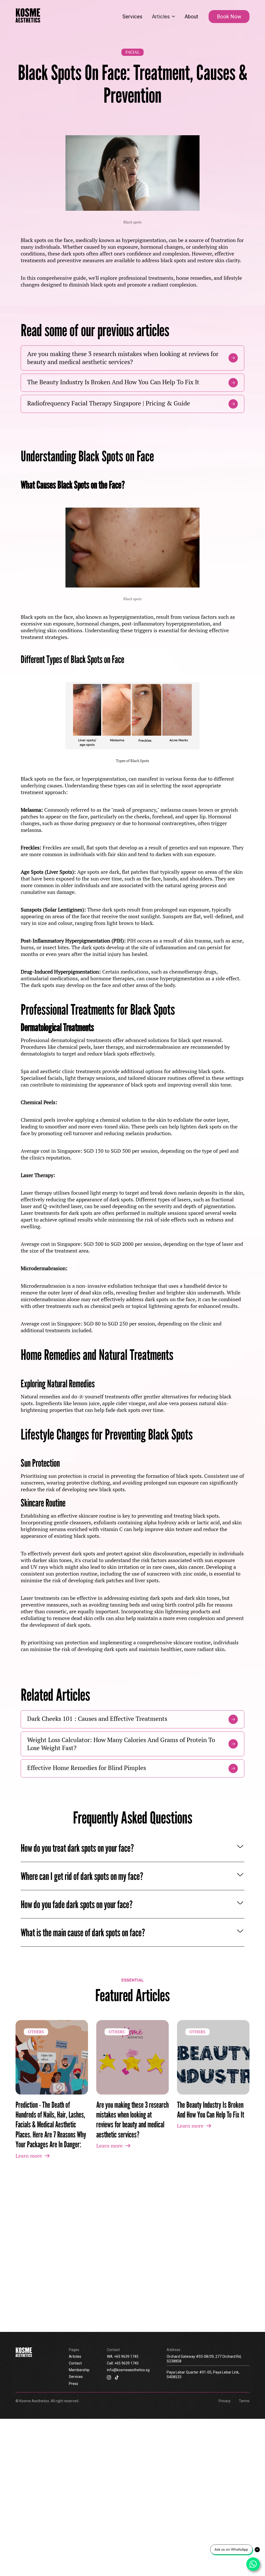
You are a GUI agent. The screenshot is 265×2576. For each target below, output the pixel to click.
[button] (163, 17)
